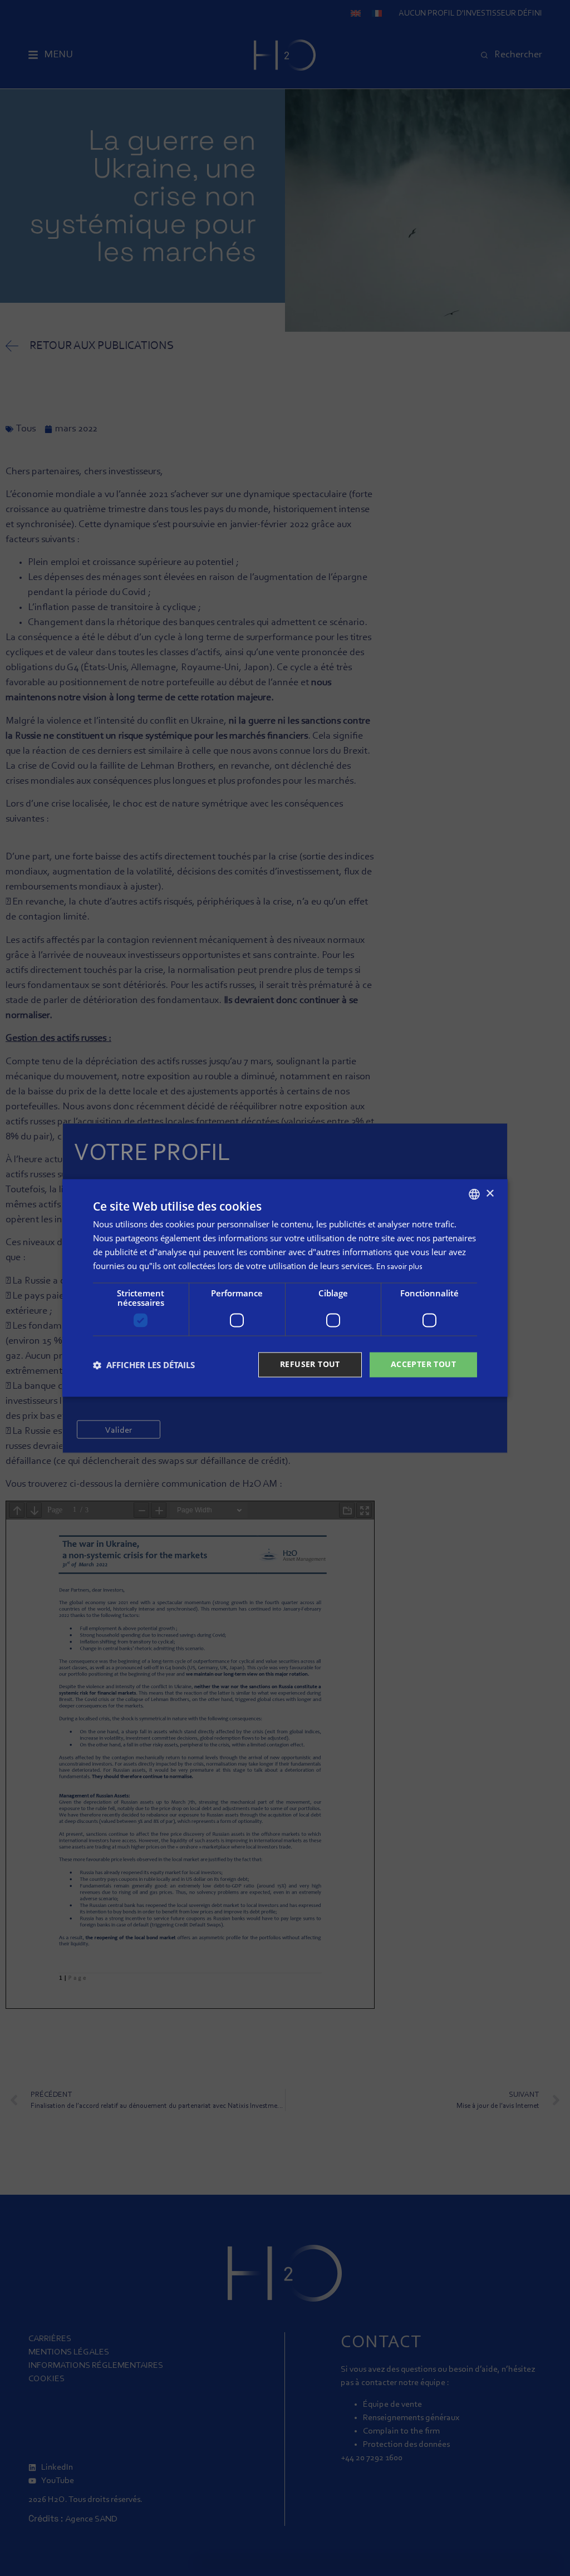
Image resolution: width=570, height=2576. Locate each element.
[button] (144, 1365)
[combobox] (474, 1194)
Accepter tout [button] (423, 1365)
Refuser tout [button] (310, 1365)
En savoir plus (399, 1267)
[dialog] (285, 1288)
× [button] (490, 1194)
